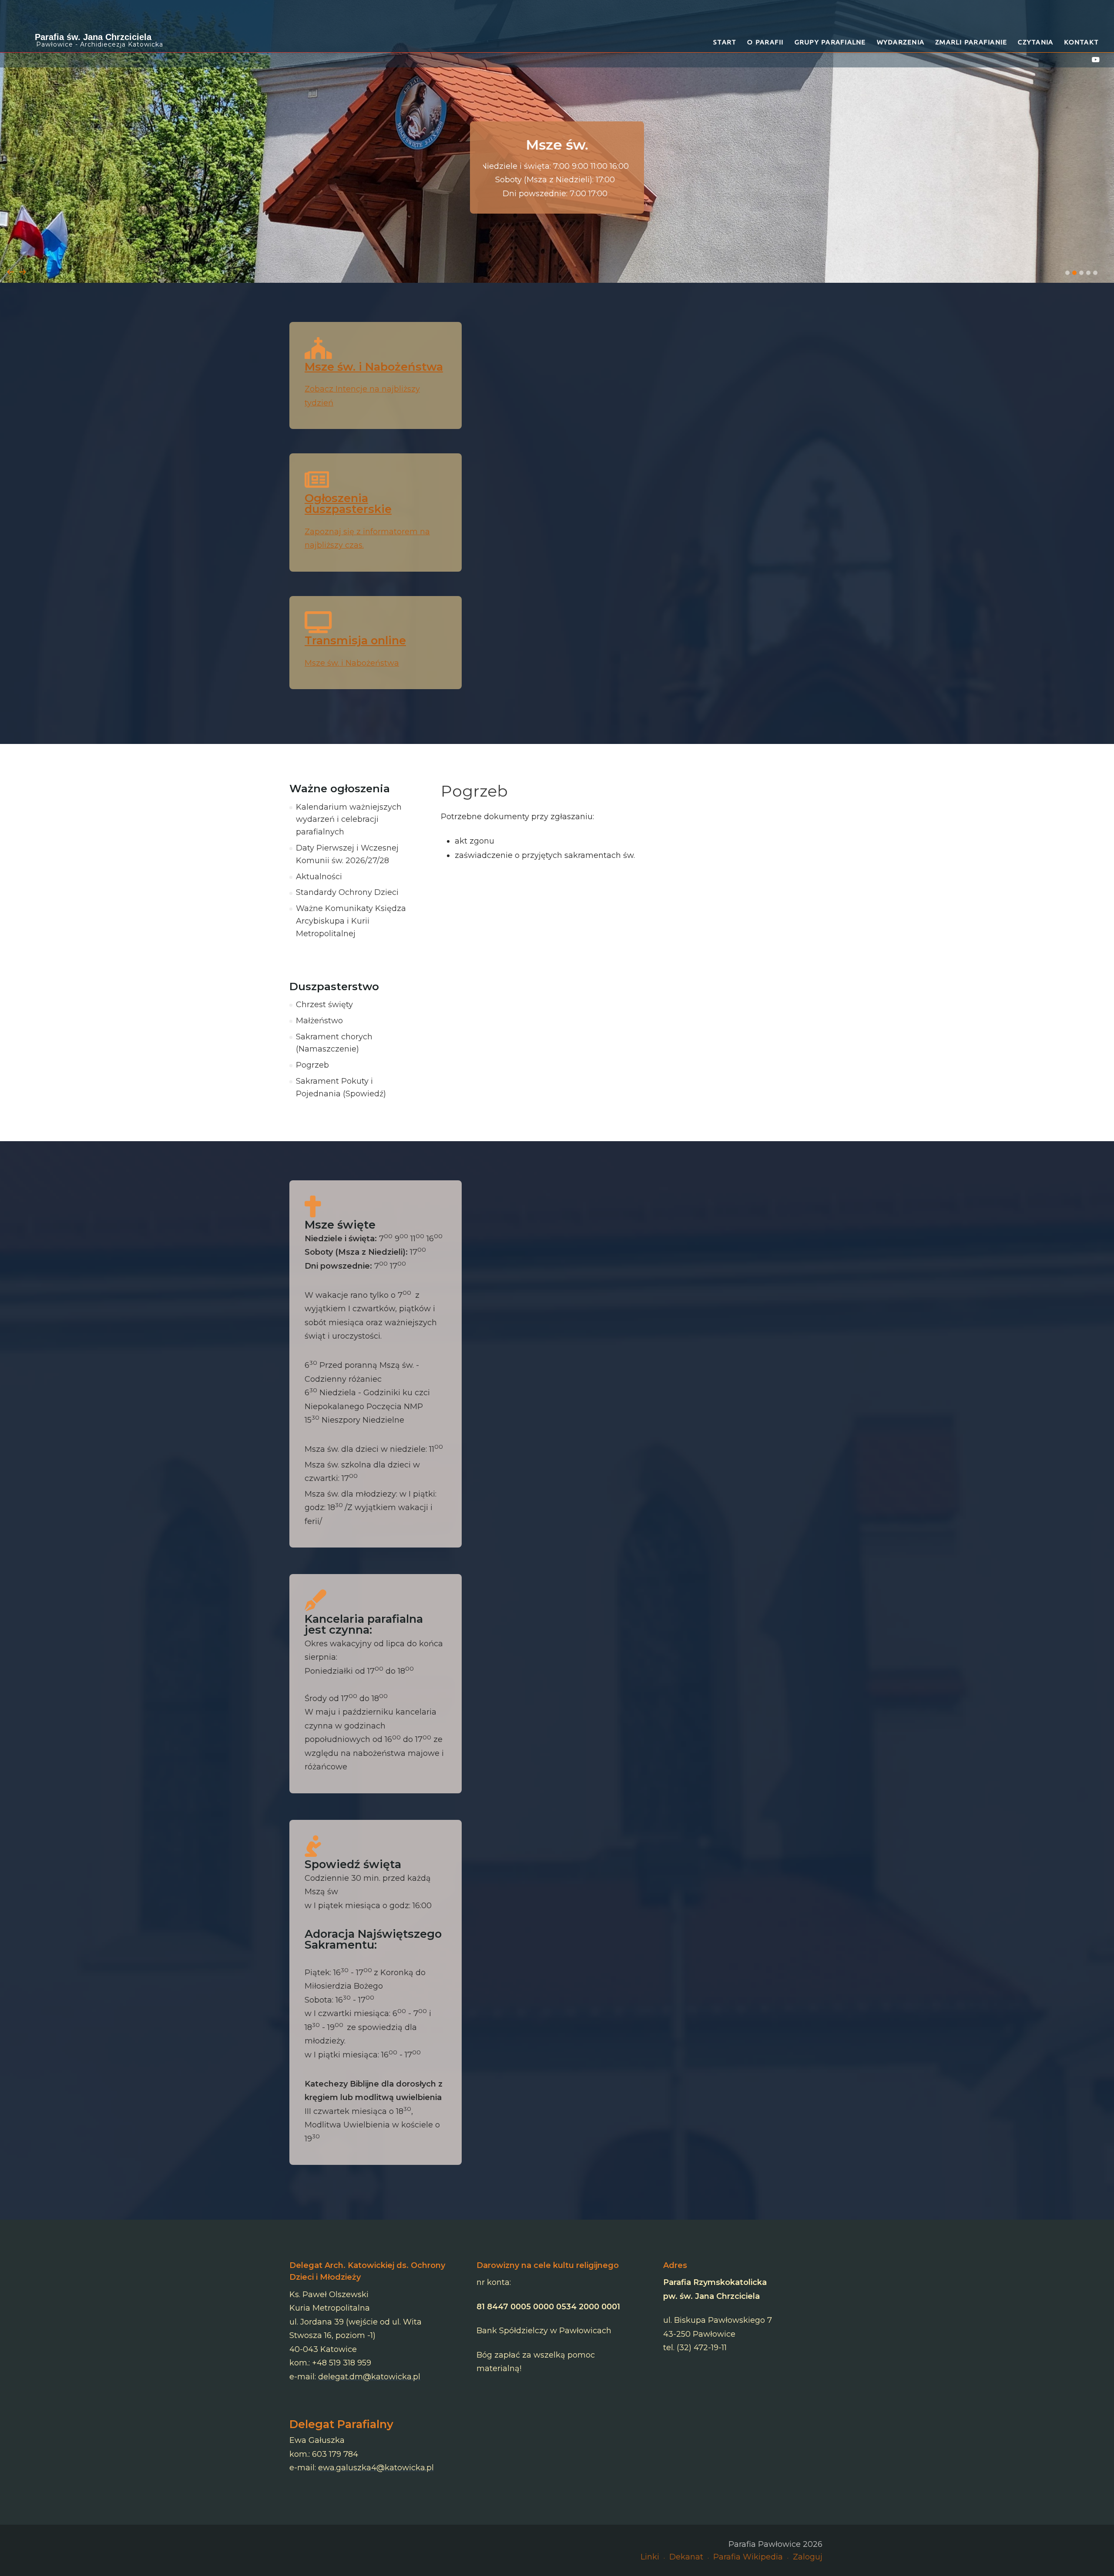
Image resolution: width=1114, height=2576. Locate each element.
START (725, 42)
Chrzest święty (324, 1005)
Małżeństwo (319, 1021)
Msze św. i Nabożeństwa (374, 367)
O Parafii (765, 42)
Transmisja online (355, 640)
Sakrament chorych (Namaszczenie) (334, 1043)
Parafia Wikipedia (748, 2557)
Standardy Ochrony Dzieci (347, 892)
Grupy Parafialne (830, 42)
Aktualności (319, 877)
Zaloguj (808, 2557)
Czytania (1035, 42)
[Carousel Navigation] (557, 263)
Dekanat (686, 2557)
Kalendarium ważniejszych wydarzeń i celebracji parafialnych (349, 820)
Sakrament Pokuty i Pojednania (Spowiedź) (341, 1087)
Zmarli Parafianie (971, 42)
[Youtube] (1096, 60)
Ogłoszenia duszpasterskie (348, 504)
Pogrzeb (312, 1065)
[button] (1067, 273)
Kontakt (1081, 42)
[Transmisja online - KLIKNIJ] (557, 141)
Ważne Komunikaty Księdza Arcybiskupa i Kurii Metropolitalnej (351, 921)
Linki (650, 2557)
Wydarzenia (901, 42)
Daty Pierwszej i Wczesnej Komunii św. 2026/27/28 (347, 854)
